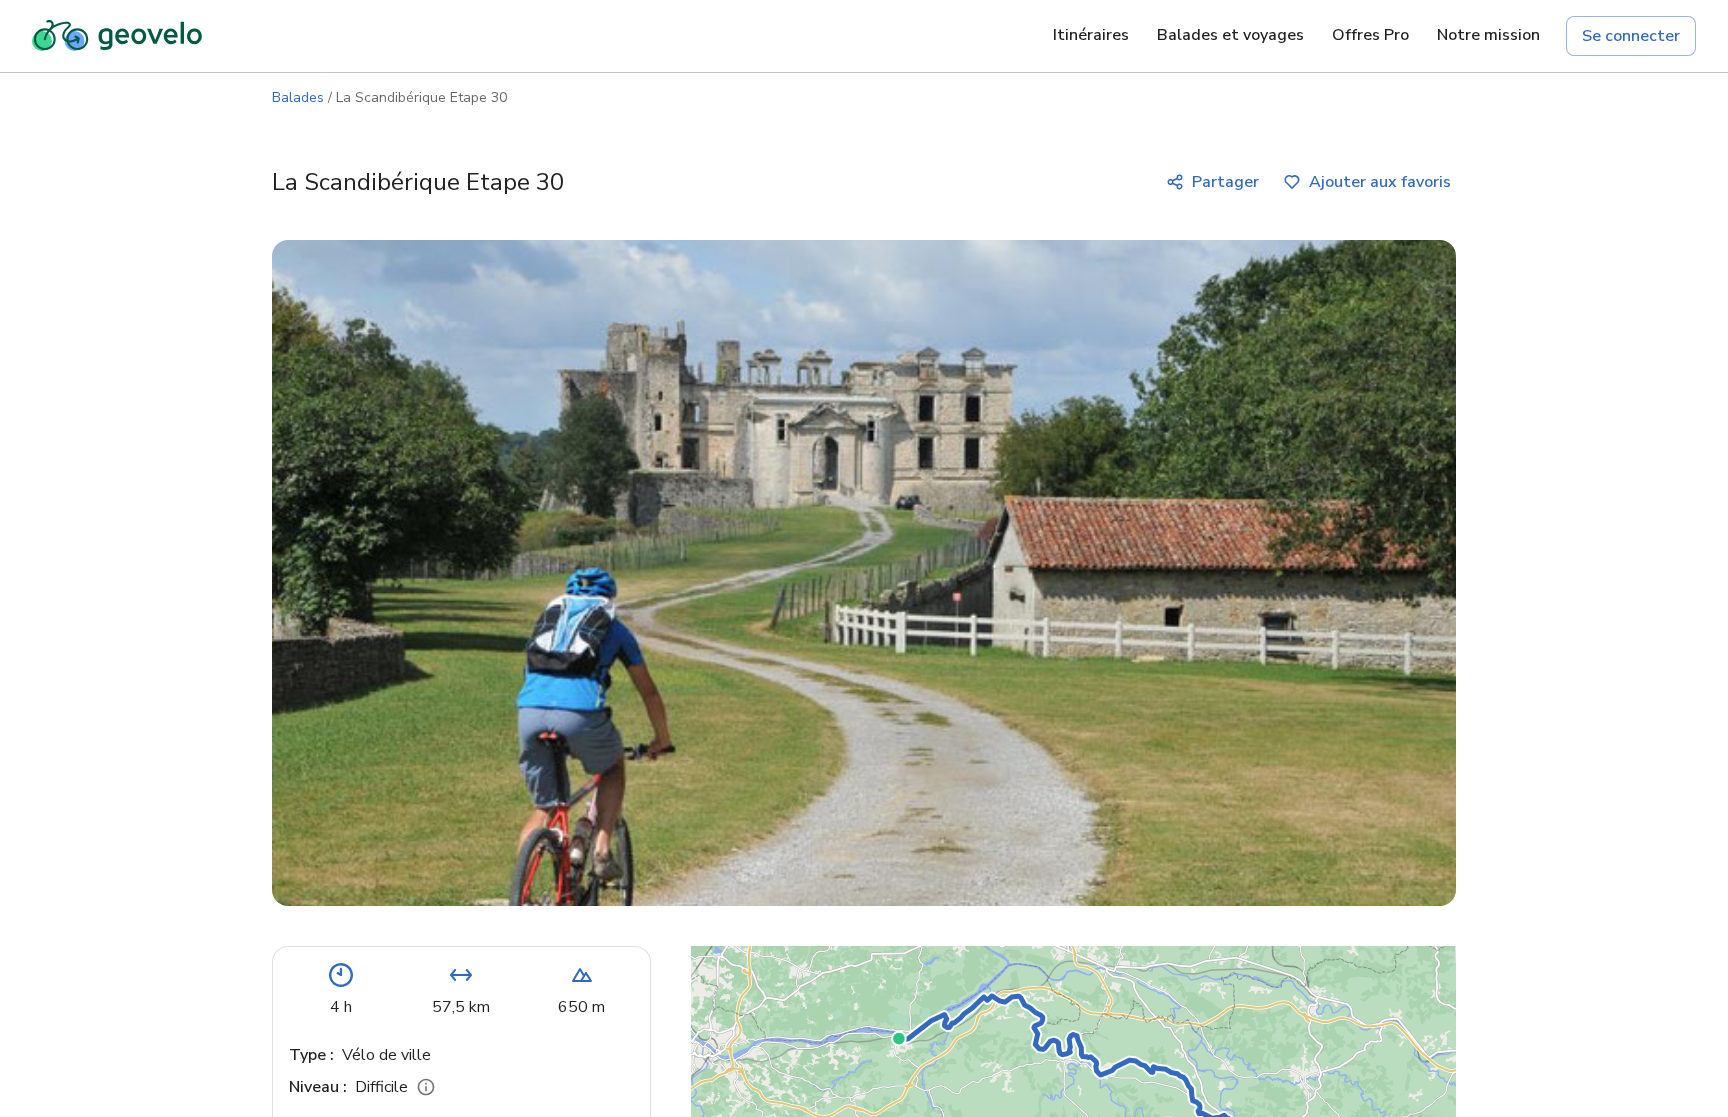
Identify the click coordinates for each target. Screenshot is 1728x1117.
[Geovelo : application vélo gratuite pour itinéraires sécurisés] (117, 36)
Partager (1225, 182)
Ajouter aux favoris (1380, 182)
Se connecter (1631, 36)
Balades (298, 97)
